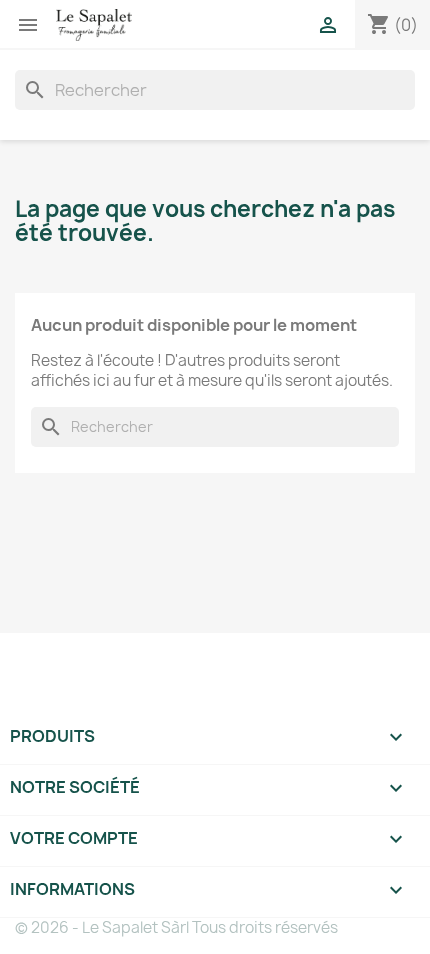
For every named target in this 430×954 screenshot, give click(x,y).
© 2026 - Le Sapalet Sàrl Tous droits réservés (176, 927)
